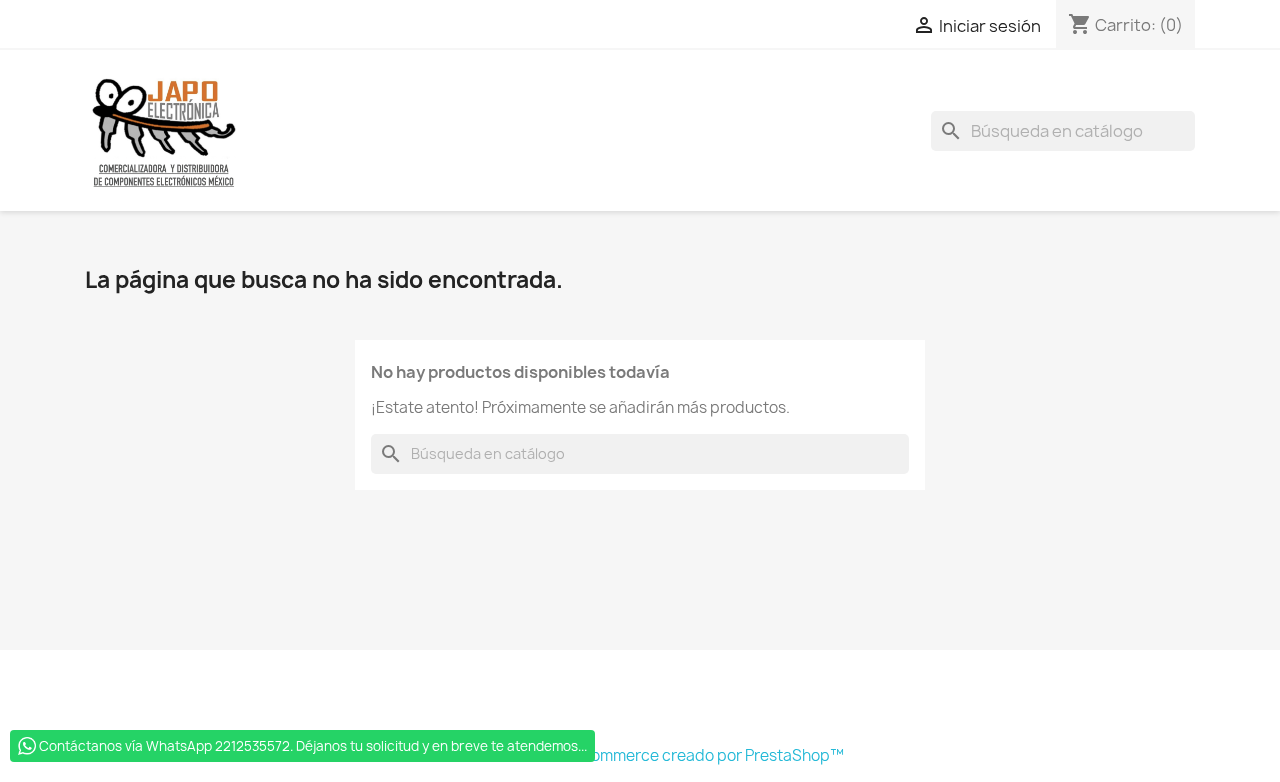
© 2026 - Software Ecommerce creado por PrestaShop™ (640, 755)
